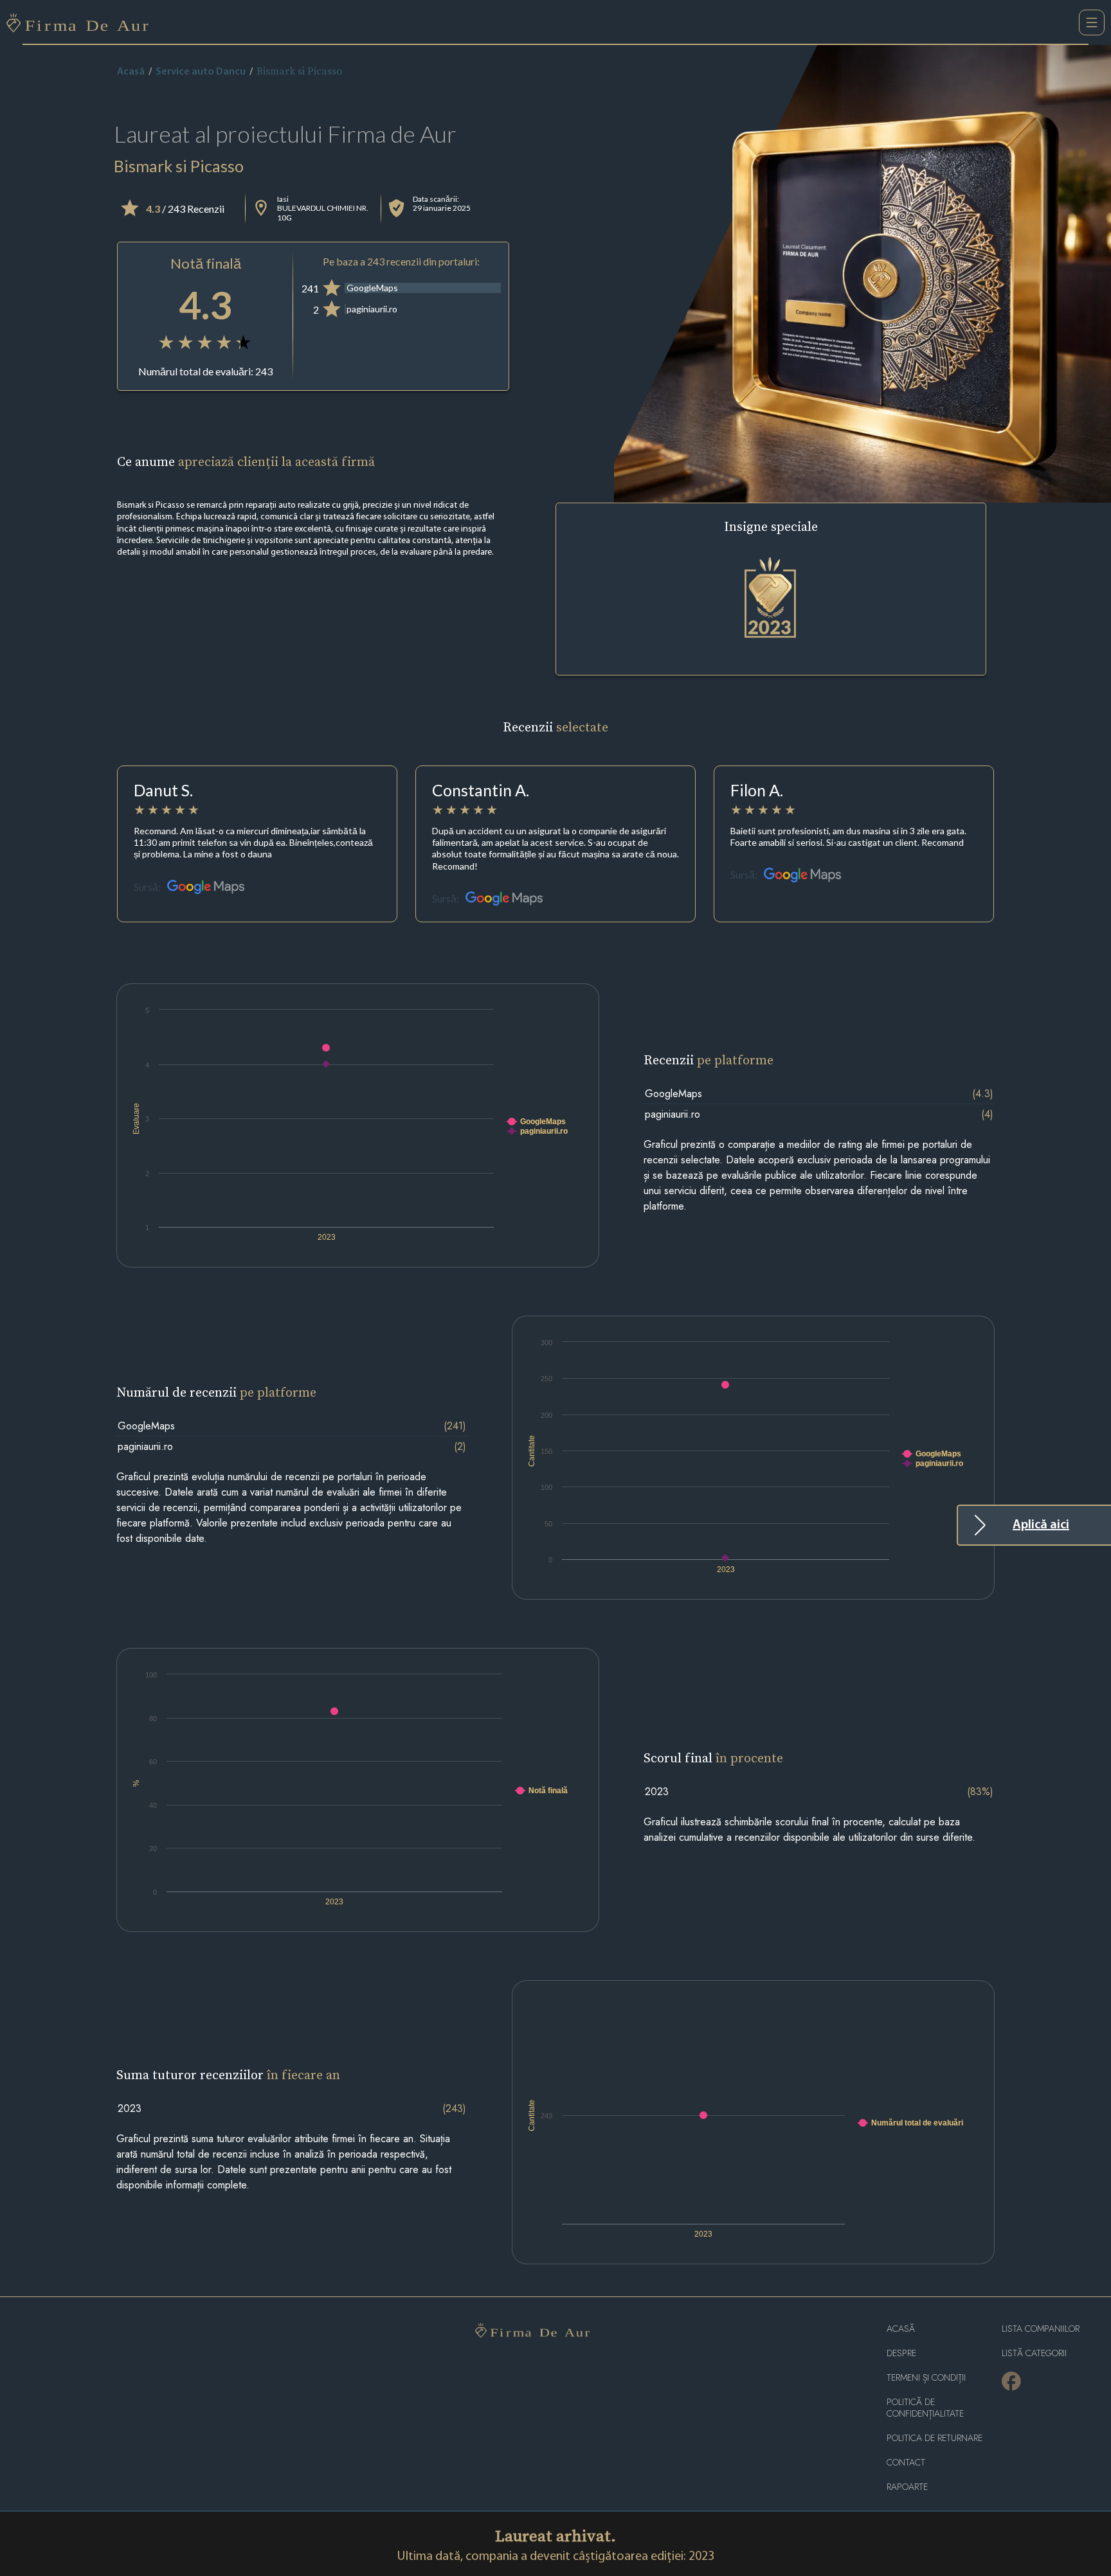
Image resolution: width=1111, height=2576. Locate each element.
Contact (906, 2463)
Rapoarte (907, 2487)
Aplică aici (1041, 1525)
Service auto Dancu (201, 72)
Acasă (131, 72)
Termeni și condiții (926, 2378)
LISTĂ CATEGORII (1034, 2353)
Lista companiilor (1041, 2329)
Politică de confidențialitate (925, 2408)
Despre (901, 2353)
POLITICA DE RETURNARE (935, 2438)
